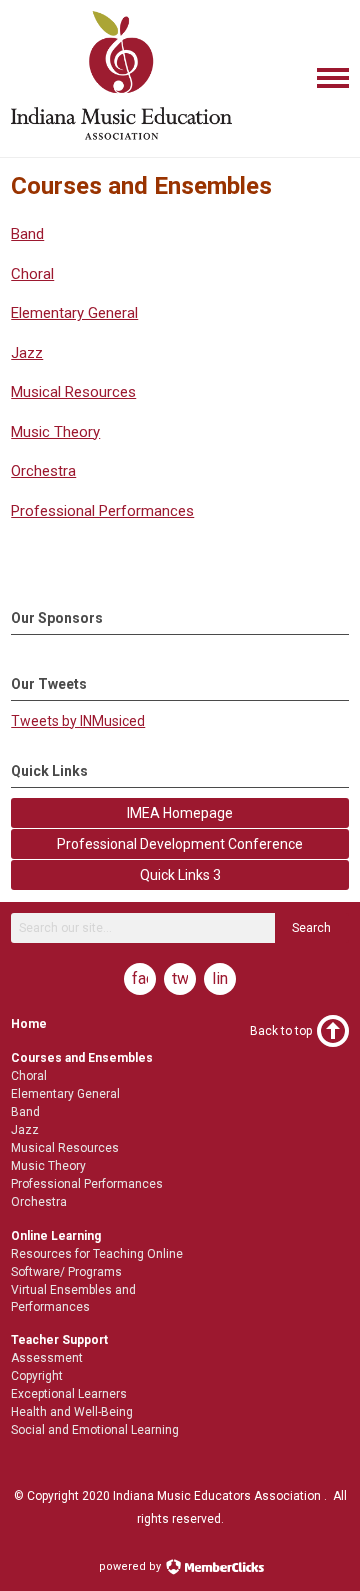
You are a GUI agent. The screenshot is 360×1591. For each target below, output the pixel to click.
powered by (131, 1566)
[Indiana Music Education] (121, 141)
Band (27, 234)
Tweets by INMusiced (78, 721)
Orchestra (43, 471)
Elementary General (74, 313)
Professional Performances (102, 511)
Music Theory (55, 432)
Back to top (281, 1031)
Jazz (27, 353)
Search (311, 928)
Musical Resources (73, 392)
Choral (32, 274)
